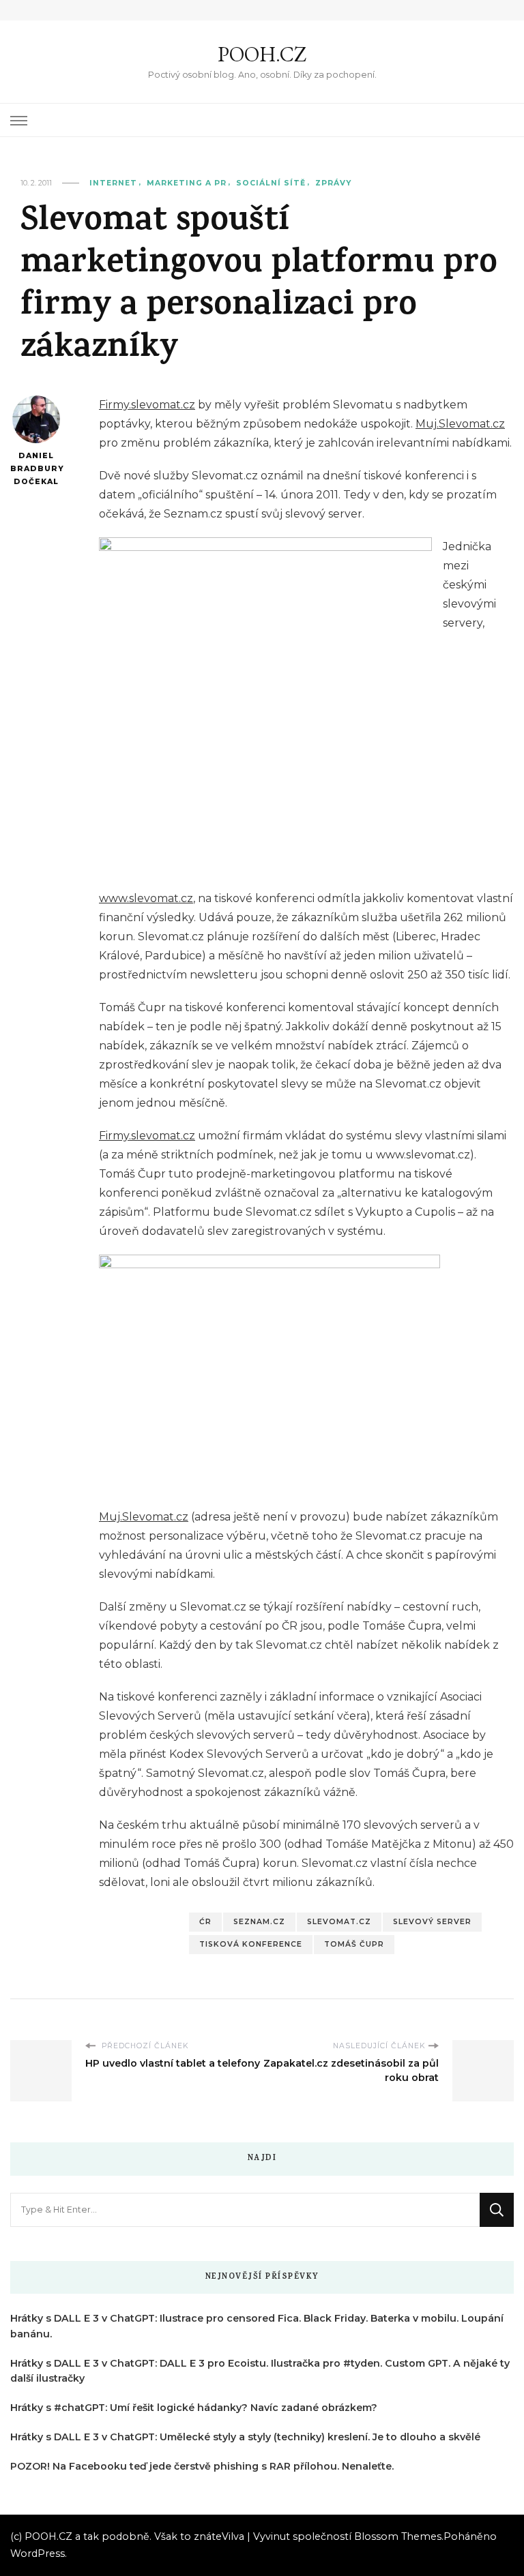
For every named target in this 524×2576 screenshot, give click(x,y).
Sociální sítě (271, 183)
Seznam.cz (259, 1922)
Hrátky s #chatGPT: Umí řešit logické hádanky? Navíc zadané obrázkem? (194, 2408)
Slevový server (432, 1922)
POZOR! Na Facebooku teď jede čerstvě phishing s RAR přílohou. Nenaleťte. (202, 2466)
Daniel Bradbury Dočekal (36, 468)
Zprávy (333, 183)
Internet (113, 183)
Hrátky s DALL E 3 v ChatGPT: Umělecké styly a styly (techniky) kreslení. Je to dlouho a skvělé (245, 2437)
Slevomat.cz (339, 1922)
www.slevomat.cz (146, 898)
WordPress (38, 2553)
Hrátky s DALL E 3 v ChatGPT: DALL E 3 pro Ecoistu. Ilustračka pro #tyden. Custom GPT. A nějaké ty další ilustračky (260, 2371)
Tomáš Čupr (354, 1944)
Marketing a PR (187, 183)
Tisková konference (251, 1944)
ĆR (205, 1922)
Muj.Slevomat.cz (460, 424)
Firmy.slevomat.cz (147, 405)
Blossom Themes (398, 2536)
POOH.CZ (262, 54)
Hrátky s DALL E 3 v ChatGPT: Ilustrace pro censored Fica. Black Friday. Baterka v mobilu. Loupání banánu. (257, 2326)
